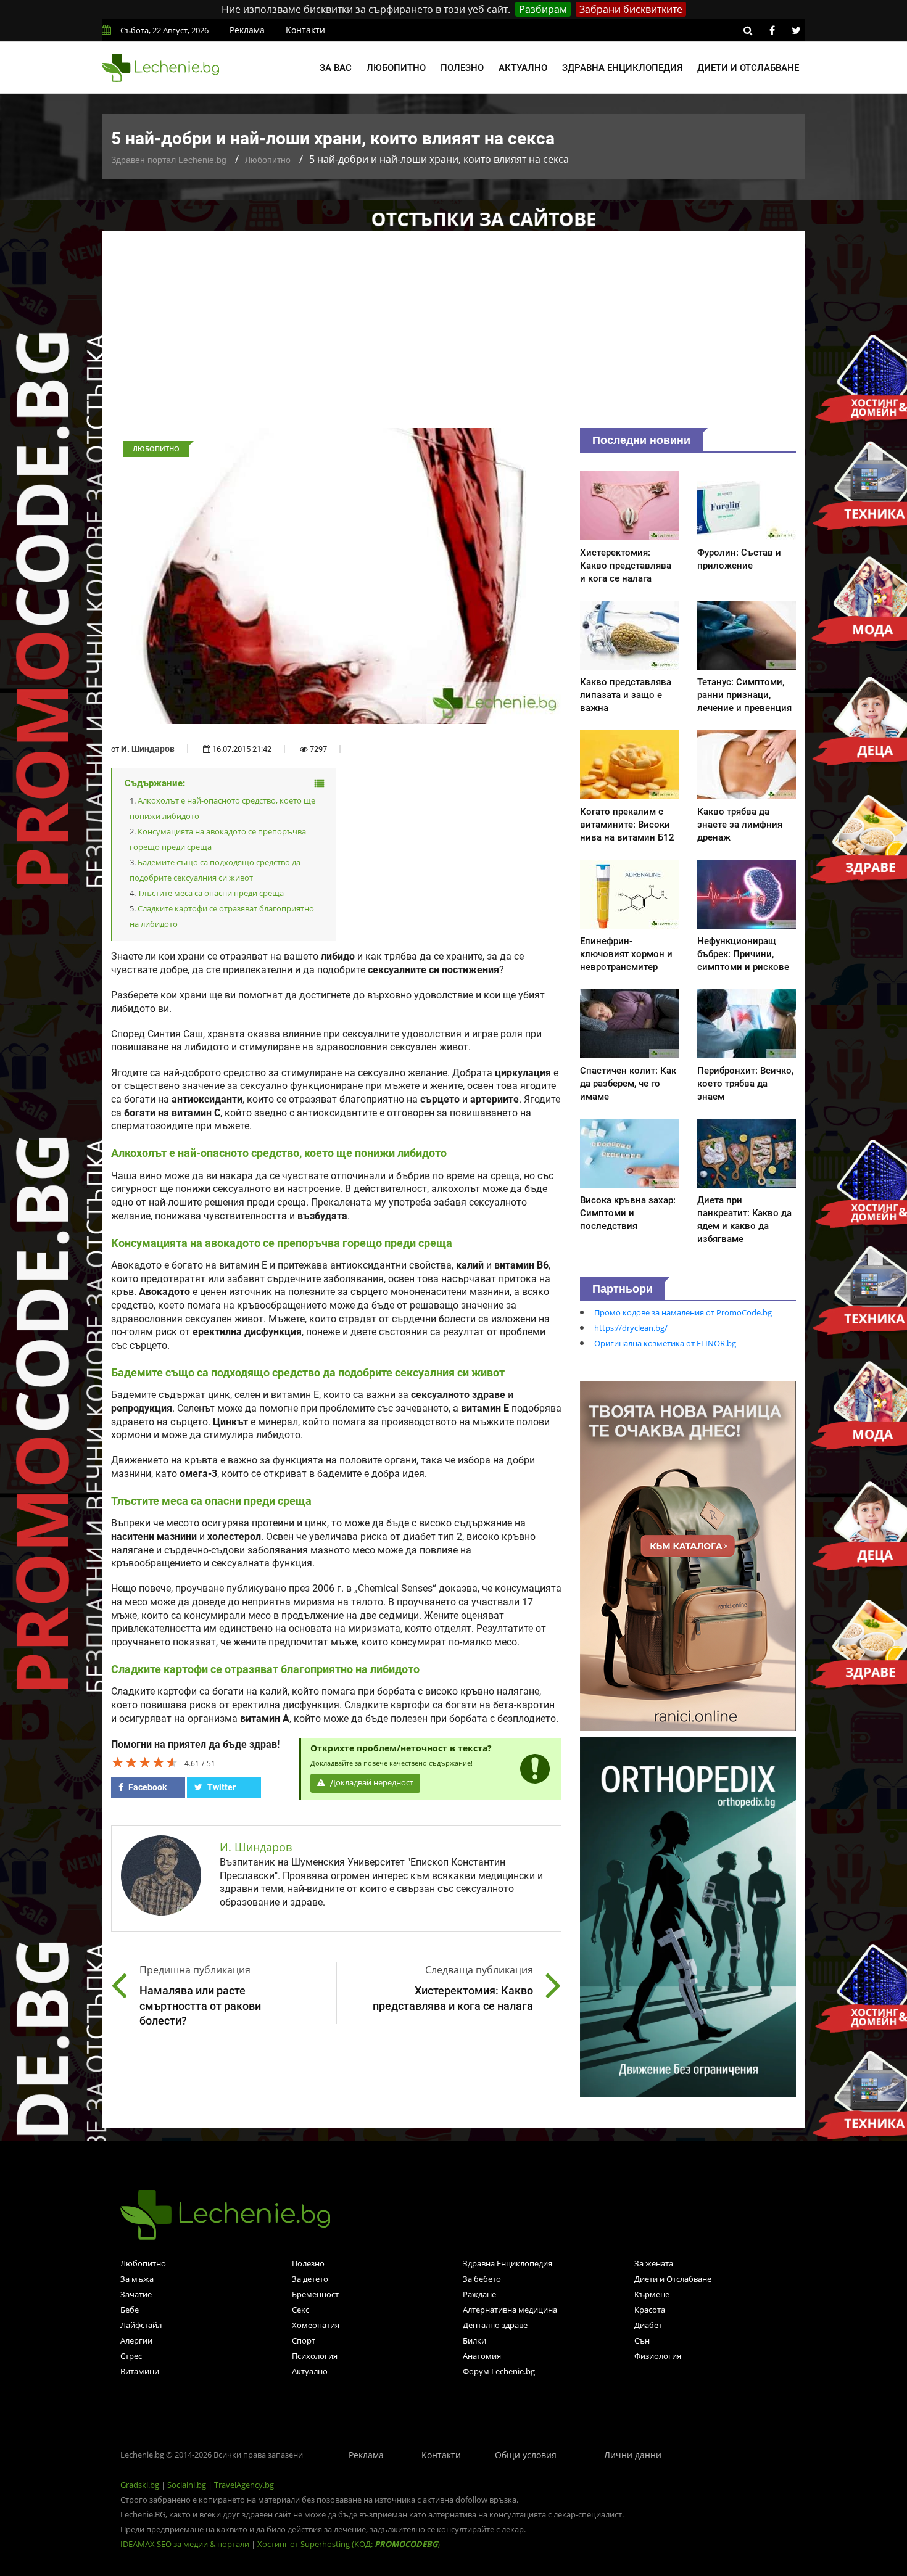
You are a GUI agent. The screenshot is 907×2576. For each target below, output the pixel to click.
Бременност (315, 2294)
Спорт (304, 2340)
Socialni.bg (187, 2485)
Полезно (462, 68)
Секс (300, 2310)
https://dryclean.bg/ (631, 1328)
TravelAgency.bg (244, 2485)
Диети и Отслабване (673, 2279)
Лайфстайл (141, 2325)
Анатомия (482, 2356)
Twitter (221, 1787)
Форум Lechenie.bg (499, 2371)
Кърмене (652, 2294)
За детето (310, 2279)
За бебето (482, 2279)
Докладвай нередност (371, 1783)
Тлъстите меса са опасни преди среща (211, 893)
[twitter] (796, 30)
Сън (642, 2340)
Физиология (658, 2356)
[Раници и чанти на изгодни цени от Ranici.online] (688, 1555)
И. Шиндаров (148, 749)
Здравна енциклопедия (622, 68)
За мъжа (137, 2279)
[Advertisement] (453, 335)
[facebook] (772, 30)
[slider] (145, 1762)
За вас (336, 68)
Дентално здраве (495, 2325)
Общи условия (526, 2455)
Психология (315, 2356)
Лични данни (633, 2455)
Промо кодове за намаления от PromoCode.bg (683, 1312)
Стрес (131, 2356)
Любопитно (396, 68)
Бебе (130, 2310)
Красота (650, 2310)
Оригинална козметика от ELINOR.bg (665, 1343)
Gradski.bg (140, 2485)
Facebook (147, 1787)
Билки (474, 2340)
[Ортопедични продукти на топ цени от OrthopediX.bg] (688, 1916)
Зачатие (136, 2294)
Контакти (305, 30)
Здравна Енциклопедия (507, 2263)
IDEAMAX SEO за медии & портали (186, 2544)
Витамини (140, 2371)
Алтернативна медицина (510, 2310)
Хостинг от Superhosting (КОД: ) (349, 2544)
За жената (654, 2263)
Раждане (479, 2294)
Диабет (648, 2325)
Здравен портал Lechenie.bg (169, 160)
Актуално (523, 68)
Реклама (247, 30)
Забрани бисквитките (631, 9)
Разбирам (543, 9)
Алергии (136, 2340)
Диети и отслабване (748, 68)
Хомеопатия (316, 2325)
